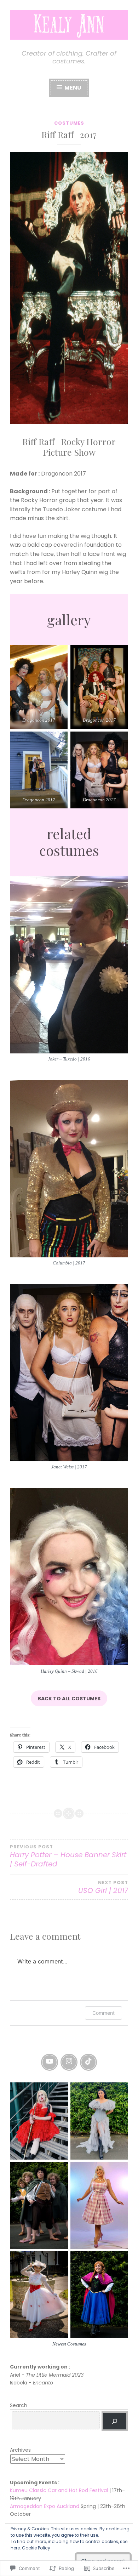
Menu (72, 88)
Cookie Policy (36, 2548)
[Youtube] (50, 2062)
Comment (103, 2013)
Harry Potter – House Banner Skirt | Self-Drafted (68, 1856)
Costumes (69, 123)
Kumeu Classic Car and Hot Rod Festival (59, 2490)
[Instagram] (69, 2062)
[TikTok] (88, 2062)
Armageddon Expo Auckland (45, 2506)
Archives (20, 2450)
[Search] (115, 2421)
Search (19, 2405)
